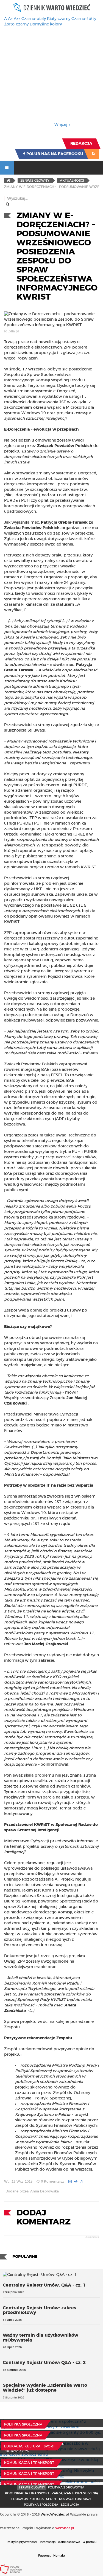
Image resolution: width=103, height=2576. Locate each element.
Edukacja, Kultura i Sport (30, 2446)
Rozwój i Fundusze (75, 2499)
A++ (17, 19)
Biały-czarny (59, 19)
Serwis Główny (32, 2487)
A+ (10, 19)
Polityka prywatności (22, 2542)
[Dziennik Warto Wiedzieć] (52, 7)
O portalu (90, 2542)
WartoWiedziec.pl (55, 2514)
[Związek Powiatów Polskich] (11, 2569)
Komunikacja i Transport (29, 2463)
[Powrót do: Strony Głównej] (8, 181)
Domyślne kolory (46, 24)
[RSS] (94, 154)
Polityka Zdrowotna (66, 2487)
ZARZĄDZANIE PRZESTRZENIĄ (75, 2493)
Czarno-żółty (84, 19)
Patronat (44, 2556)
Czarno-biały (34, 19)
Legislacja (70, 2505)
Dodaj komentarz (44, 2217)
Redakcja (81, 144)
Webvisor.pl (65, 2528)
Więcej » (62, 125)
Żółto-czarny (16, 24)
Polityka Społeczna (23, 2424)
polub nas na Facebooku (54, 154)
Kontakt (59, 2556)
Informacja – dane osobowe (60, 2542)
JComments (92, 2237)
